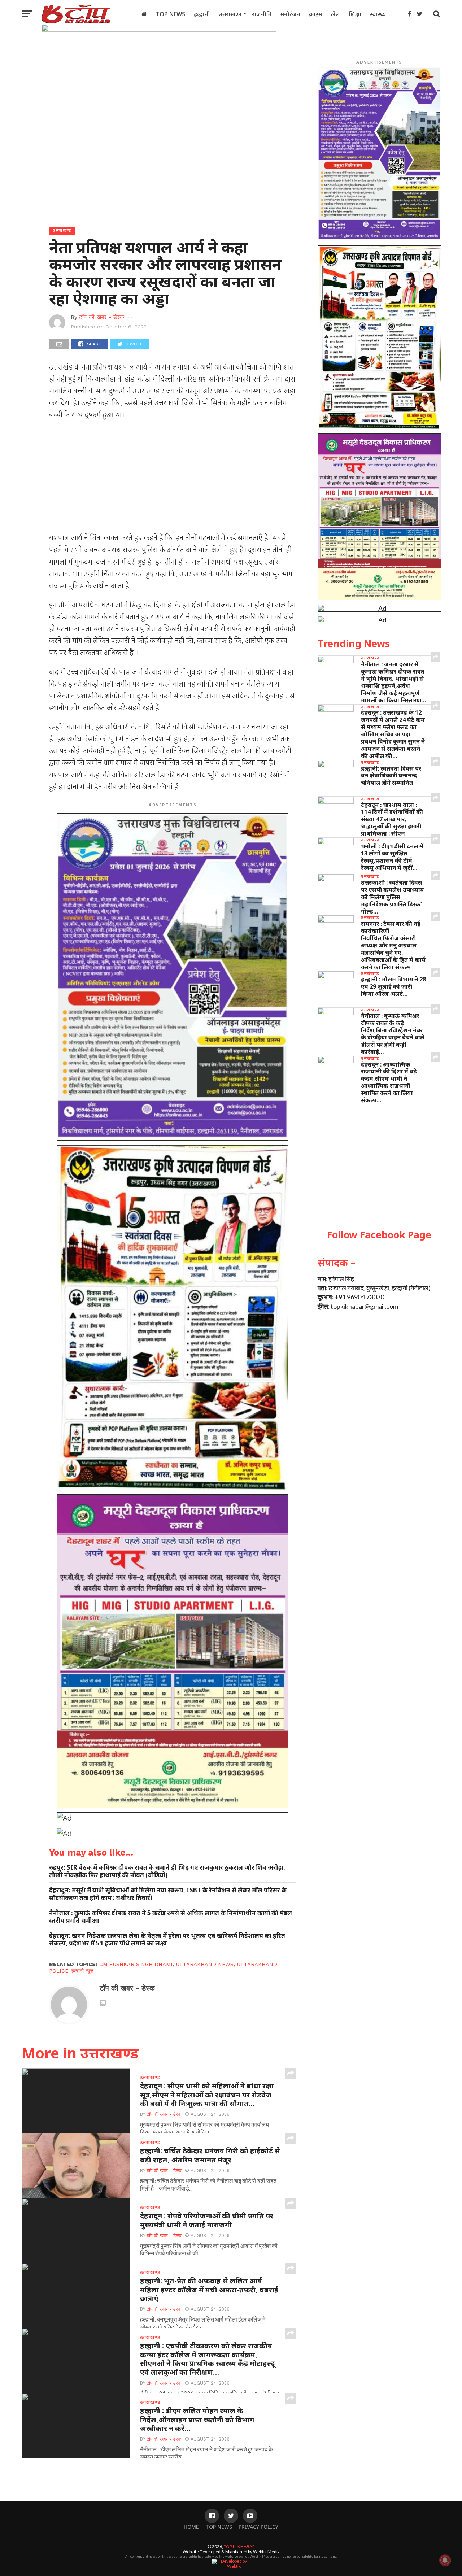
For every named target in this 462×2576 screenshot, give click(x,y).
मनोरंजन (290, 14)
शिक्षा (355, 14)
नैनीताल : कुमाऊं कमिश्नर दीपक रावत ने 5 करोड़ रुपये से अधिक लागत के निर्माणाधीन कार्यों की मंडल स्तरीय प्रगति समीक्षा (171, 1917)
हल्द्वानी (202, 14)
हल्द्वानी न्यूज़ (82, 1971)
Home (191, 2527)
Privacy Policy (258, 2527)
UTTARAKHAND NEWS (205, 1964)
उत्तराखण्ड (230, 14)
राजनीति (262, 14)
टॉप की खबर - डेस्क (102, 317)
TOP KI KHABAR (239, 2547)
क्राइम (315, 14)
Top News (170, 14)
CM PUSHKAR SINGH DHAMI (136, 1964)
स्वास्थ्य (378, 14)
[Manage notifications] (445, 2560)
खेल (335, 14)
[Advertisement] (173, 478)
